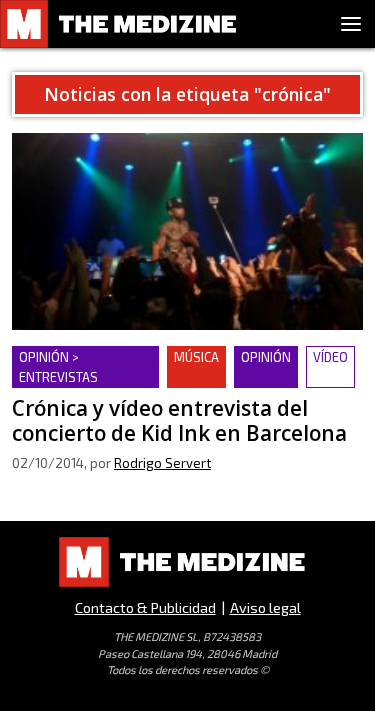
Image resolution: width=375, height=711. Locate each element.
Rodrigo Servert (162, 463)
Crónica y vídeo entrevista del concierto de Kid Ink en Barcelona (180, 369)
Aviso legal (265, 607)
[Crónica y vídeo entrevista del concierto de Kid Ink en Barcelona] (187, 231)
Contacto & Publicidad (145, 607)
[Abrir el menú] (351, 24)
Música (196, 357)
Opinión (266, 357)
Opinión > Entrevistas (58, 366)
